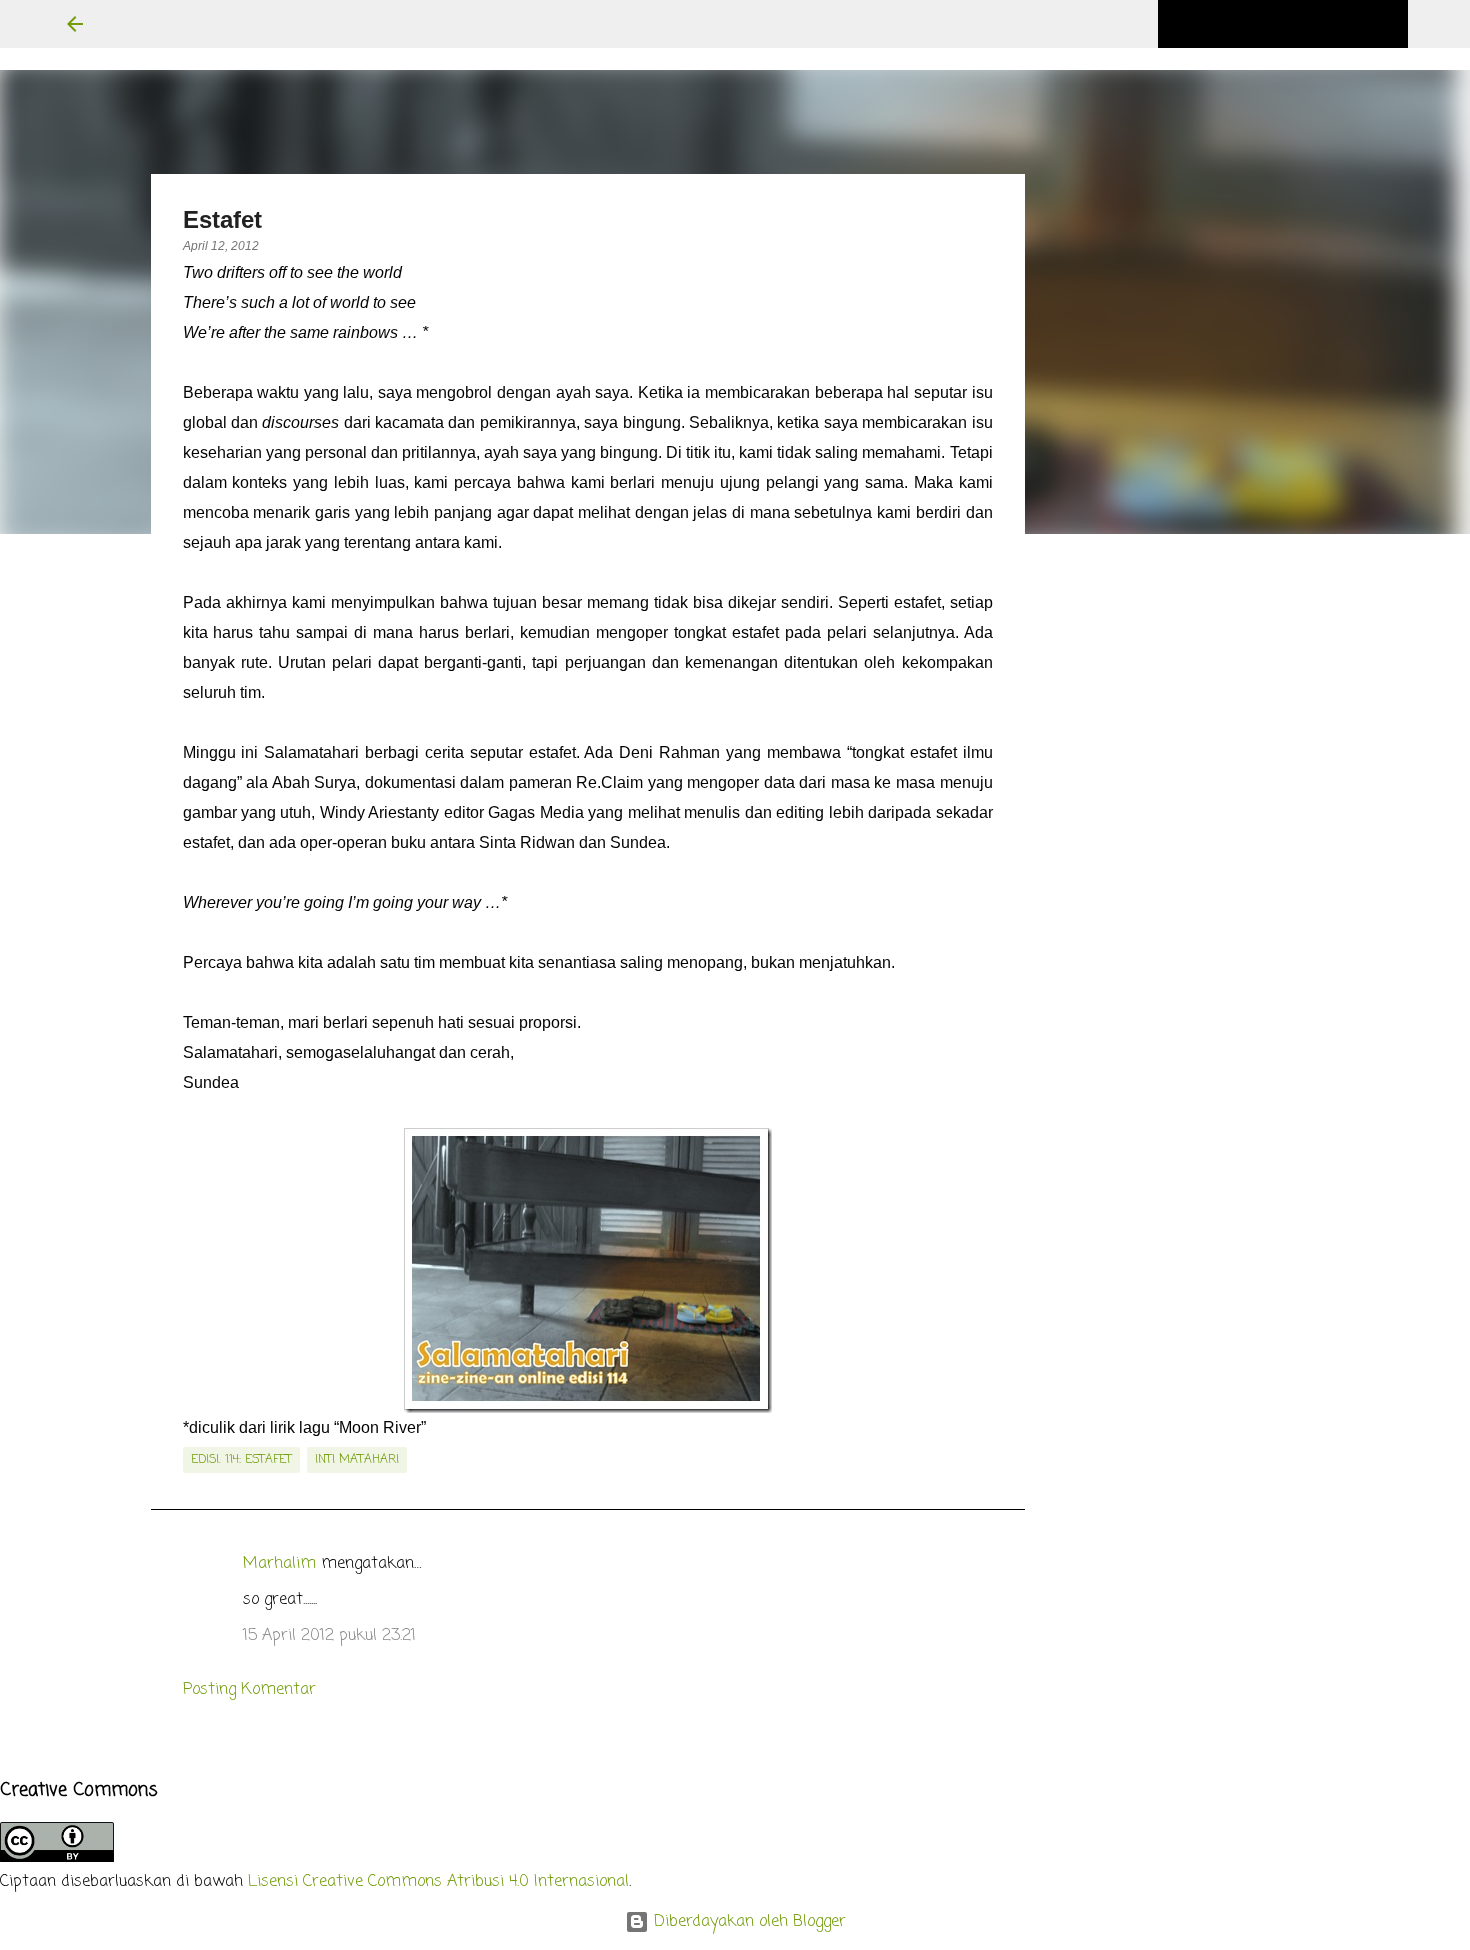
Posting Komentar (249, 1690)
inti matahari (357, 1460)
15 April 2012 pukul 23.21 (329, 1636)
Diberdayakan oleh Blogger (747, 1922)
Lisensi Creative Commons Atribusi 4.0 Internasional (438, 1882)
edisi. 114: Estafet (241, 1460)
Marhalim (279, 1564)
